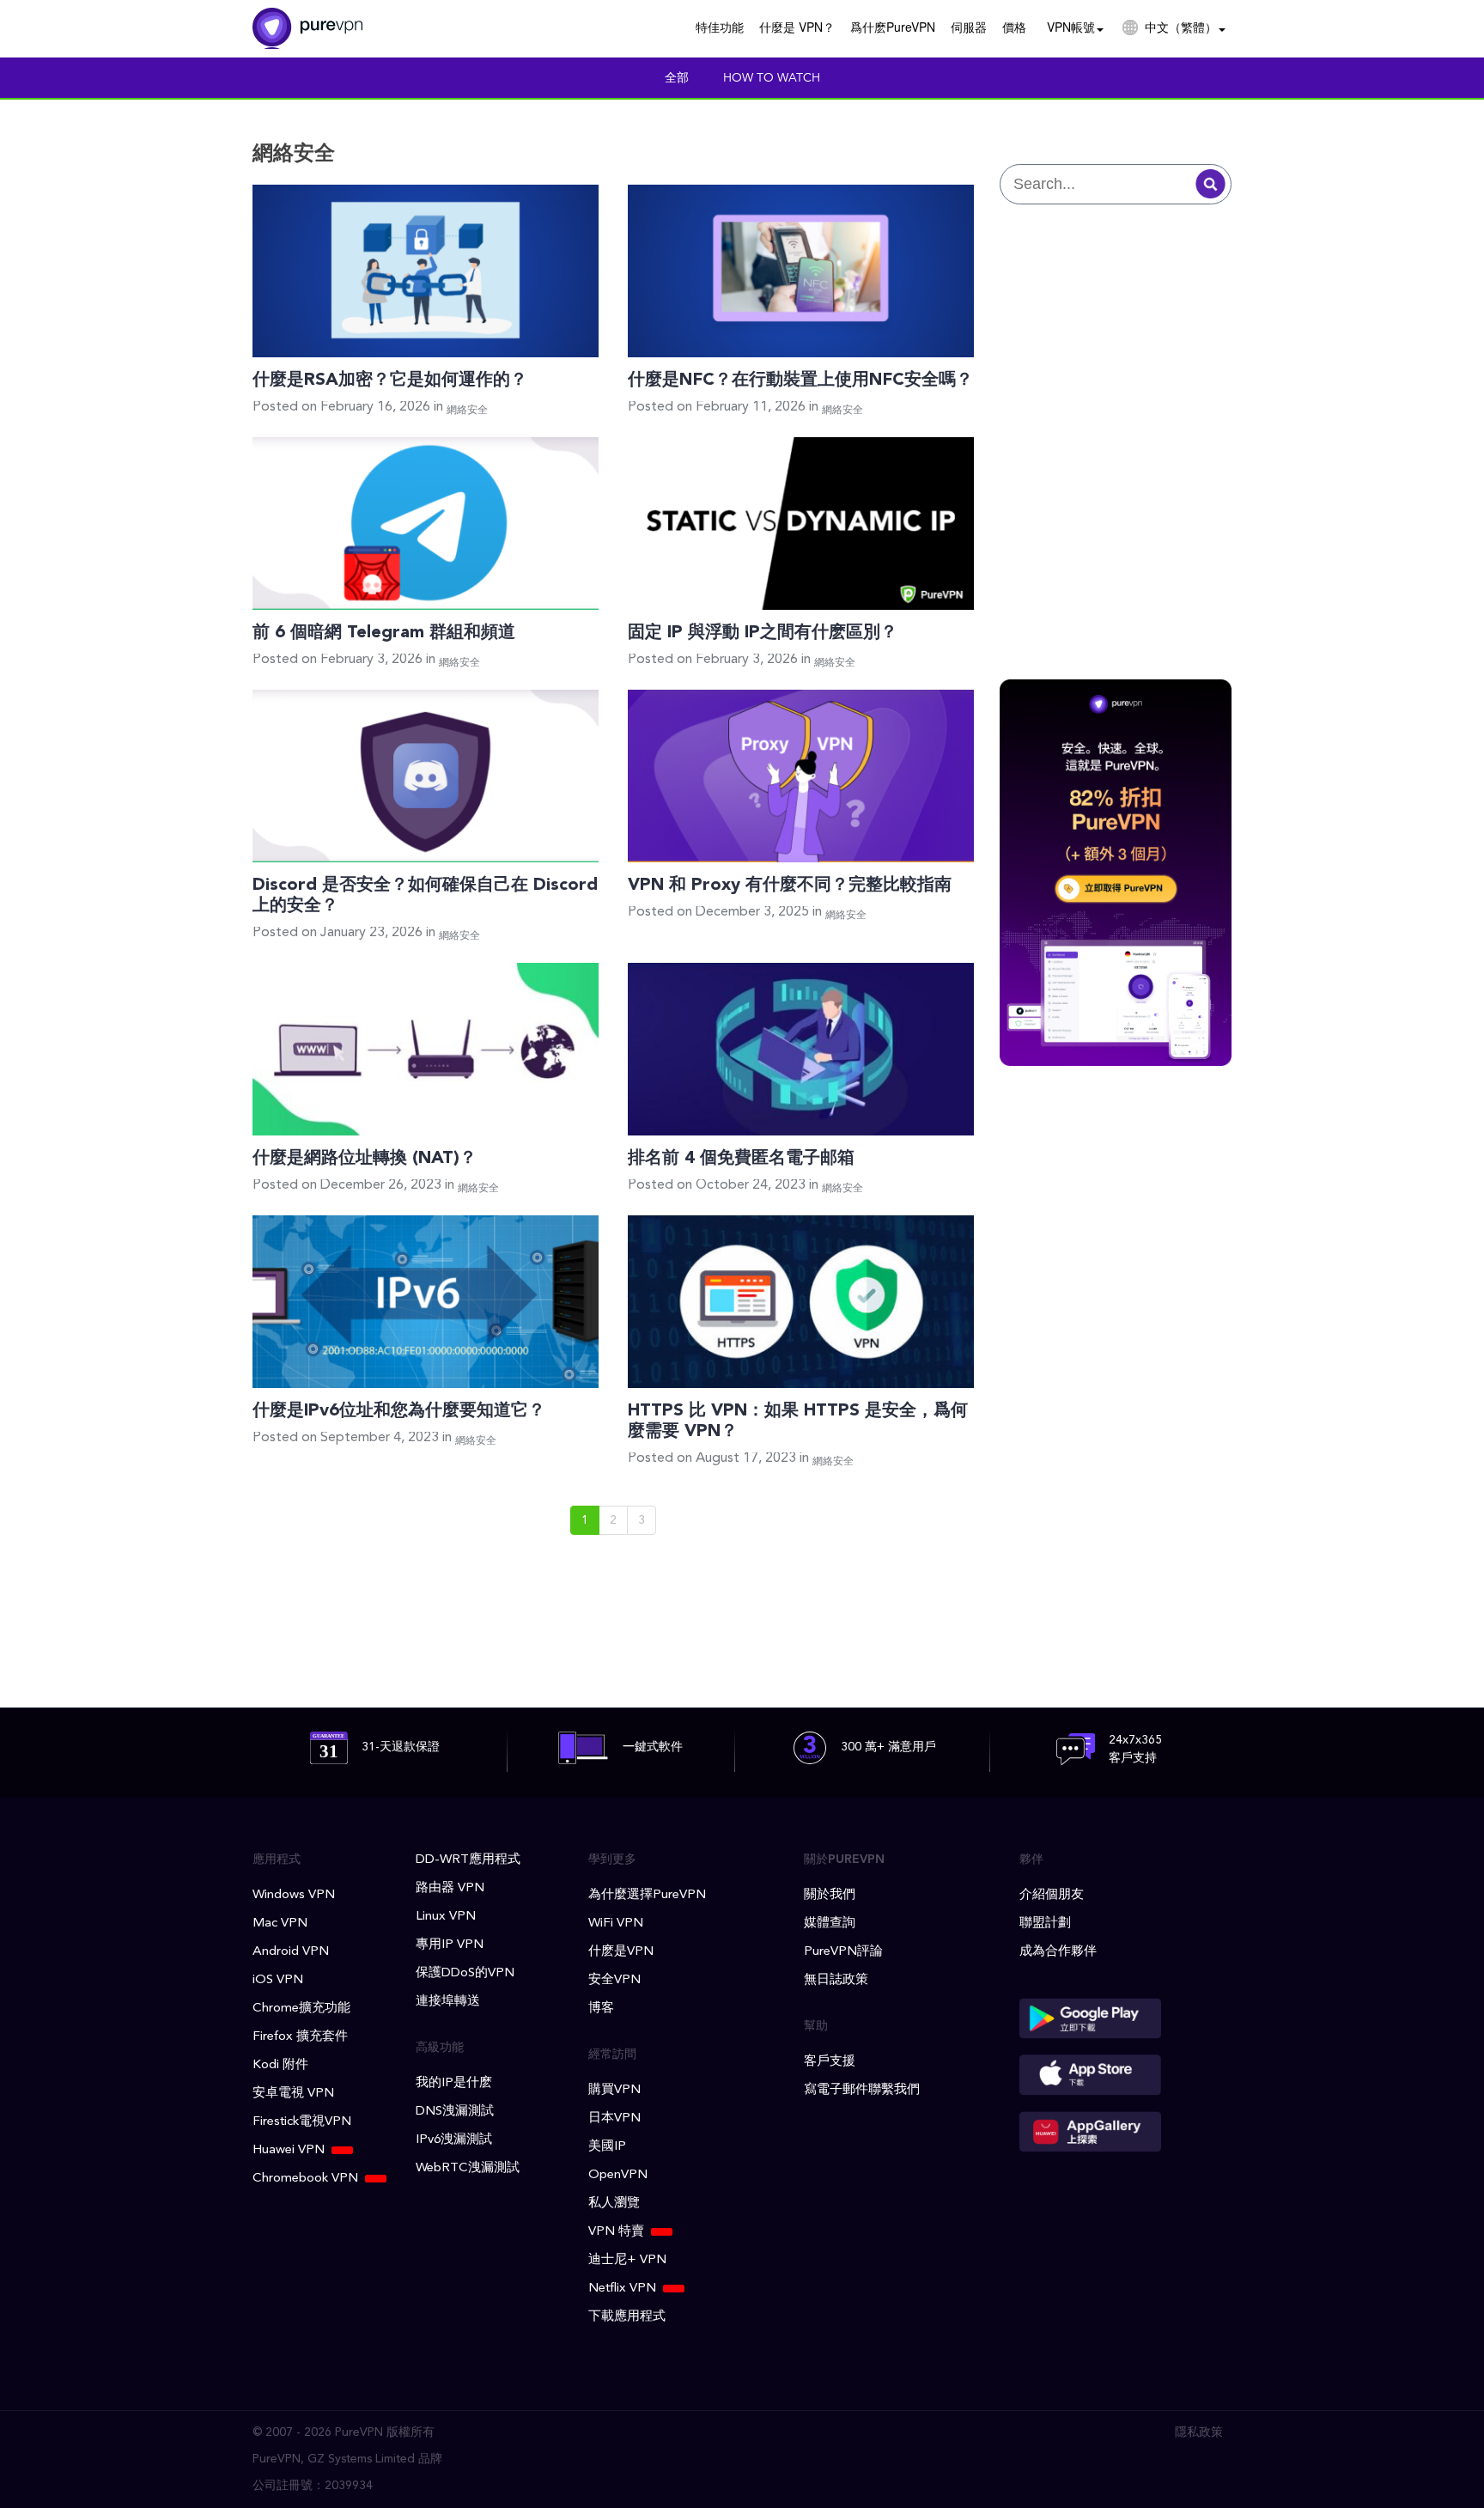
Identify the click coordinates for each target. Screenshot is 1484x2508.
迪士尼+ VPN (627, 2260)
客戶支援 (830, 2062)
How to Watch (772, 78)
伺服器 (969, 27)
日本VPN (614, 2118)
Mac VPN (280, 1924)
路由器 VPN (450, 1888)
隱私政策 (1199, 2432)
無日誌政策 (836, 1980)
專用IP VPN (450, 1945)
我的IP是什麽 (454, 2083)
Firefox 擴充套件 (300, 2037)
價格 (1014, 27)
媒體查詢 (830, 1924)
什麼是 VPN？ (797, 27)
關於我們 (830, 1895)
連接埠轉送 (448, 2002)
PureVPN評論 (843, 1952)
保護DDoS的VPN (465, 1973)
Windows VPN (294, 1895)
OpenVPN (618, 2175)
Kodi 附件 (280, 2065)
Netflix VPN (622, 2289)
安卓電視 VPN (293, 2094)
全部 (677, 78)
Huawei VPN (289, 2150)
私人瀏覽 (614, 2204)
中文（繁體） (1181, 27)
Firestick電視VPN (302, 2122)
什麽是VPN (621, 1952)
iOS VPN (278, 1980)
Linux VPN (446, 1917)
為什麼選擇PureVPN (647, 1895)
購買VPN (614, 2090)
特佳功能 (720, 27)
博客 (601, 2009)
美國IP (607, 2147)
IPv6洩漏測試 (454, 2140)
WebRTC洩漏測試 (468, 2168)
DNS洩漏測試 (455, 2112)
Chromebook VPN (305, 2179)
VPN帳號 (1071, 27)
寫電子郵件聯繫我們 (862, 2090)
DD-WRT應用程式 (468, 1860)
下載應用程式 (627, 2317)
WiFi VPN (616, 1924)
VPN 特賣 (616, 2232)
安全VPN (614, 1980)
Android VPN (291, 1952)
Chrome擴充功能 (301, 2009)
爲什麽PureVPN (893, 27)
